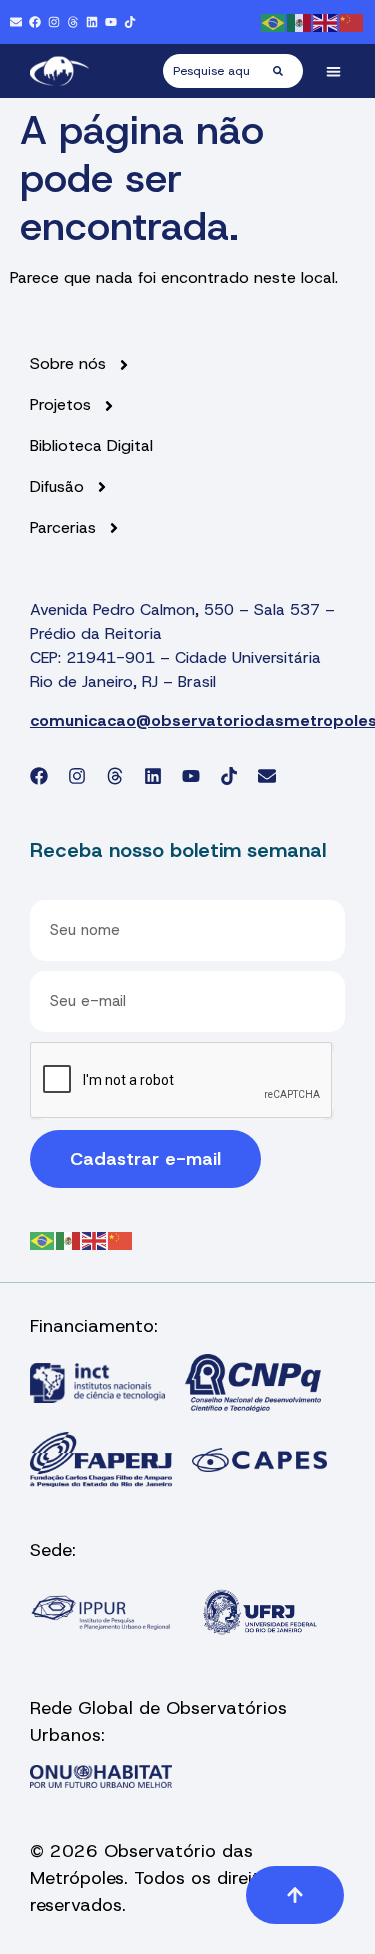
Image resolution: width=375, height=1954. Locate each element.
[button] (334, 71)
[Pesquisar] (288, 71)
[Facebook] (35, 22)
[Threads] (73, 22)
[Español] (300, 21)
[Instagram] (54, 22)
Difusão (57, 487)
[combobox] (218, 71)
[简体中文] (352, 21)
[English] (326, 21)
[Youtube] (111, 22)
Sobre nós (68, 364)
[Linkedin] (92, 22)
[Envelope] (16, 22)
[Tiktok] (130, 22)
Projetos (60, 405)
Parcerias (63, 528)
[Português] (274, 21)
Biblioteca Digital (91, 446)
